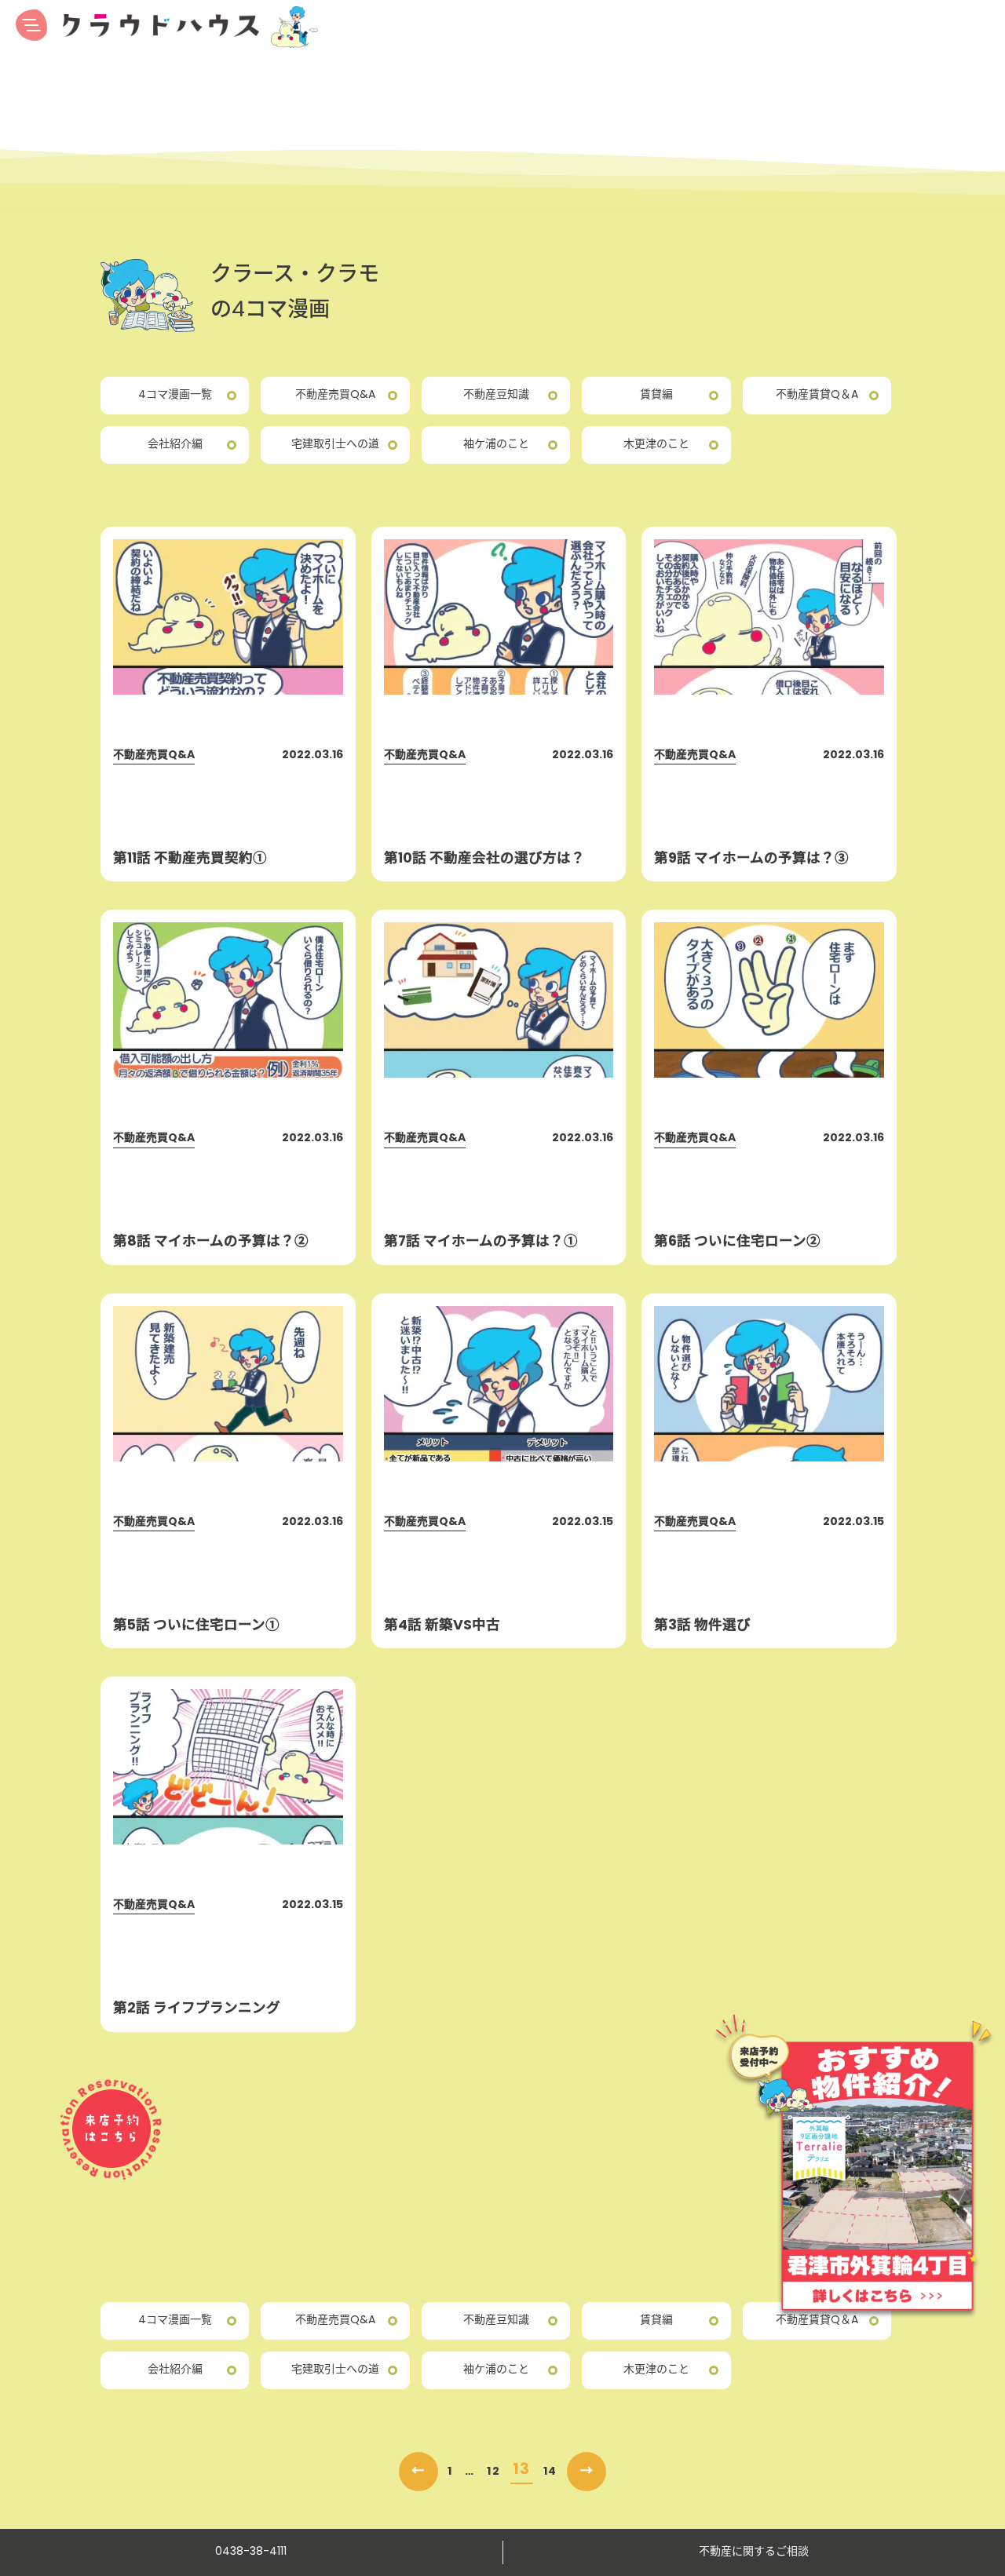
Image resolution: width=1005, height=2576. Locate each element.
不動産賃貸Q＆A (817, 395)
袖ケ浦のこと (496, 445)
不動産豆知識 (496, 395)
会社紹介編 (175, 445)
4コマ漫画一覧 (175, 395)
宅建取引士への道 (335, 445)
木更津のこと (656, 445)
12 (493, 2472)
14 (550, 2472)
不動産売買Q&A (335, 395)
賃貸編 (656, 395)
